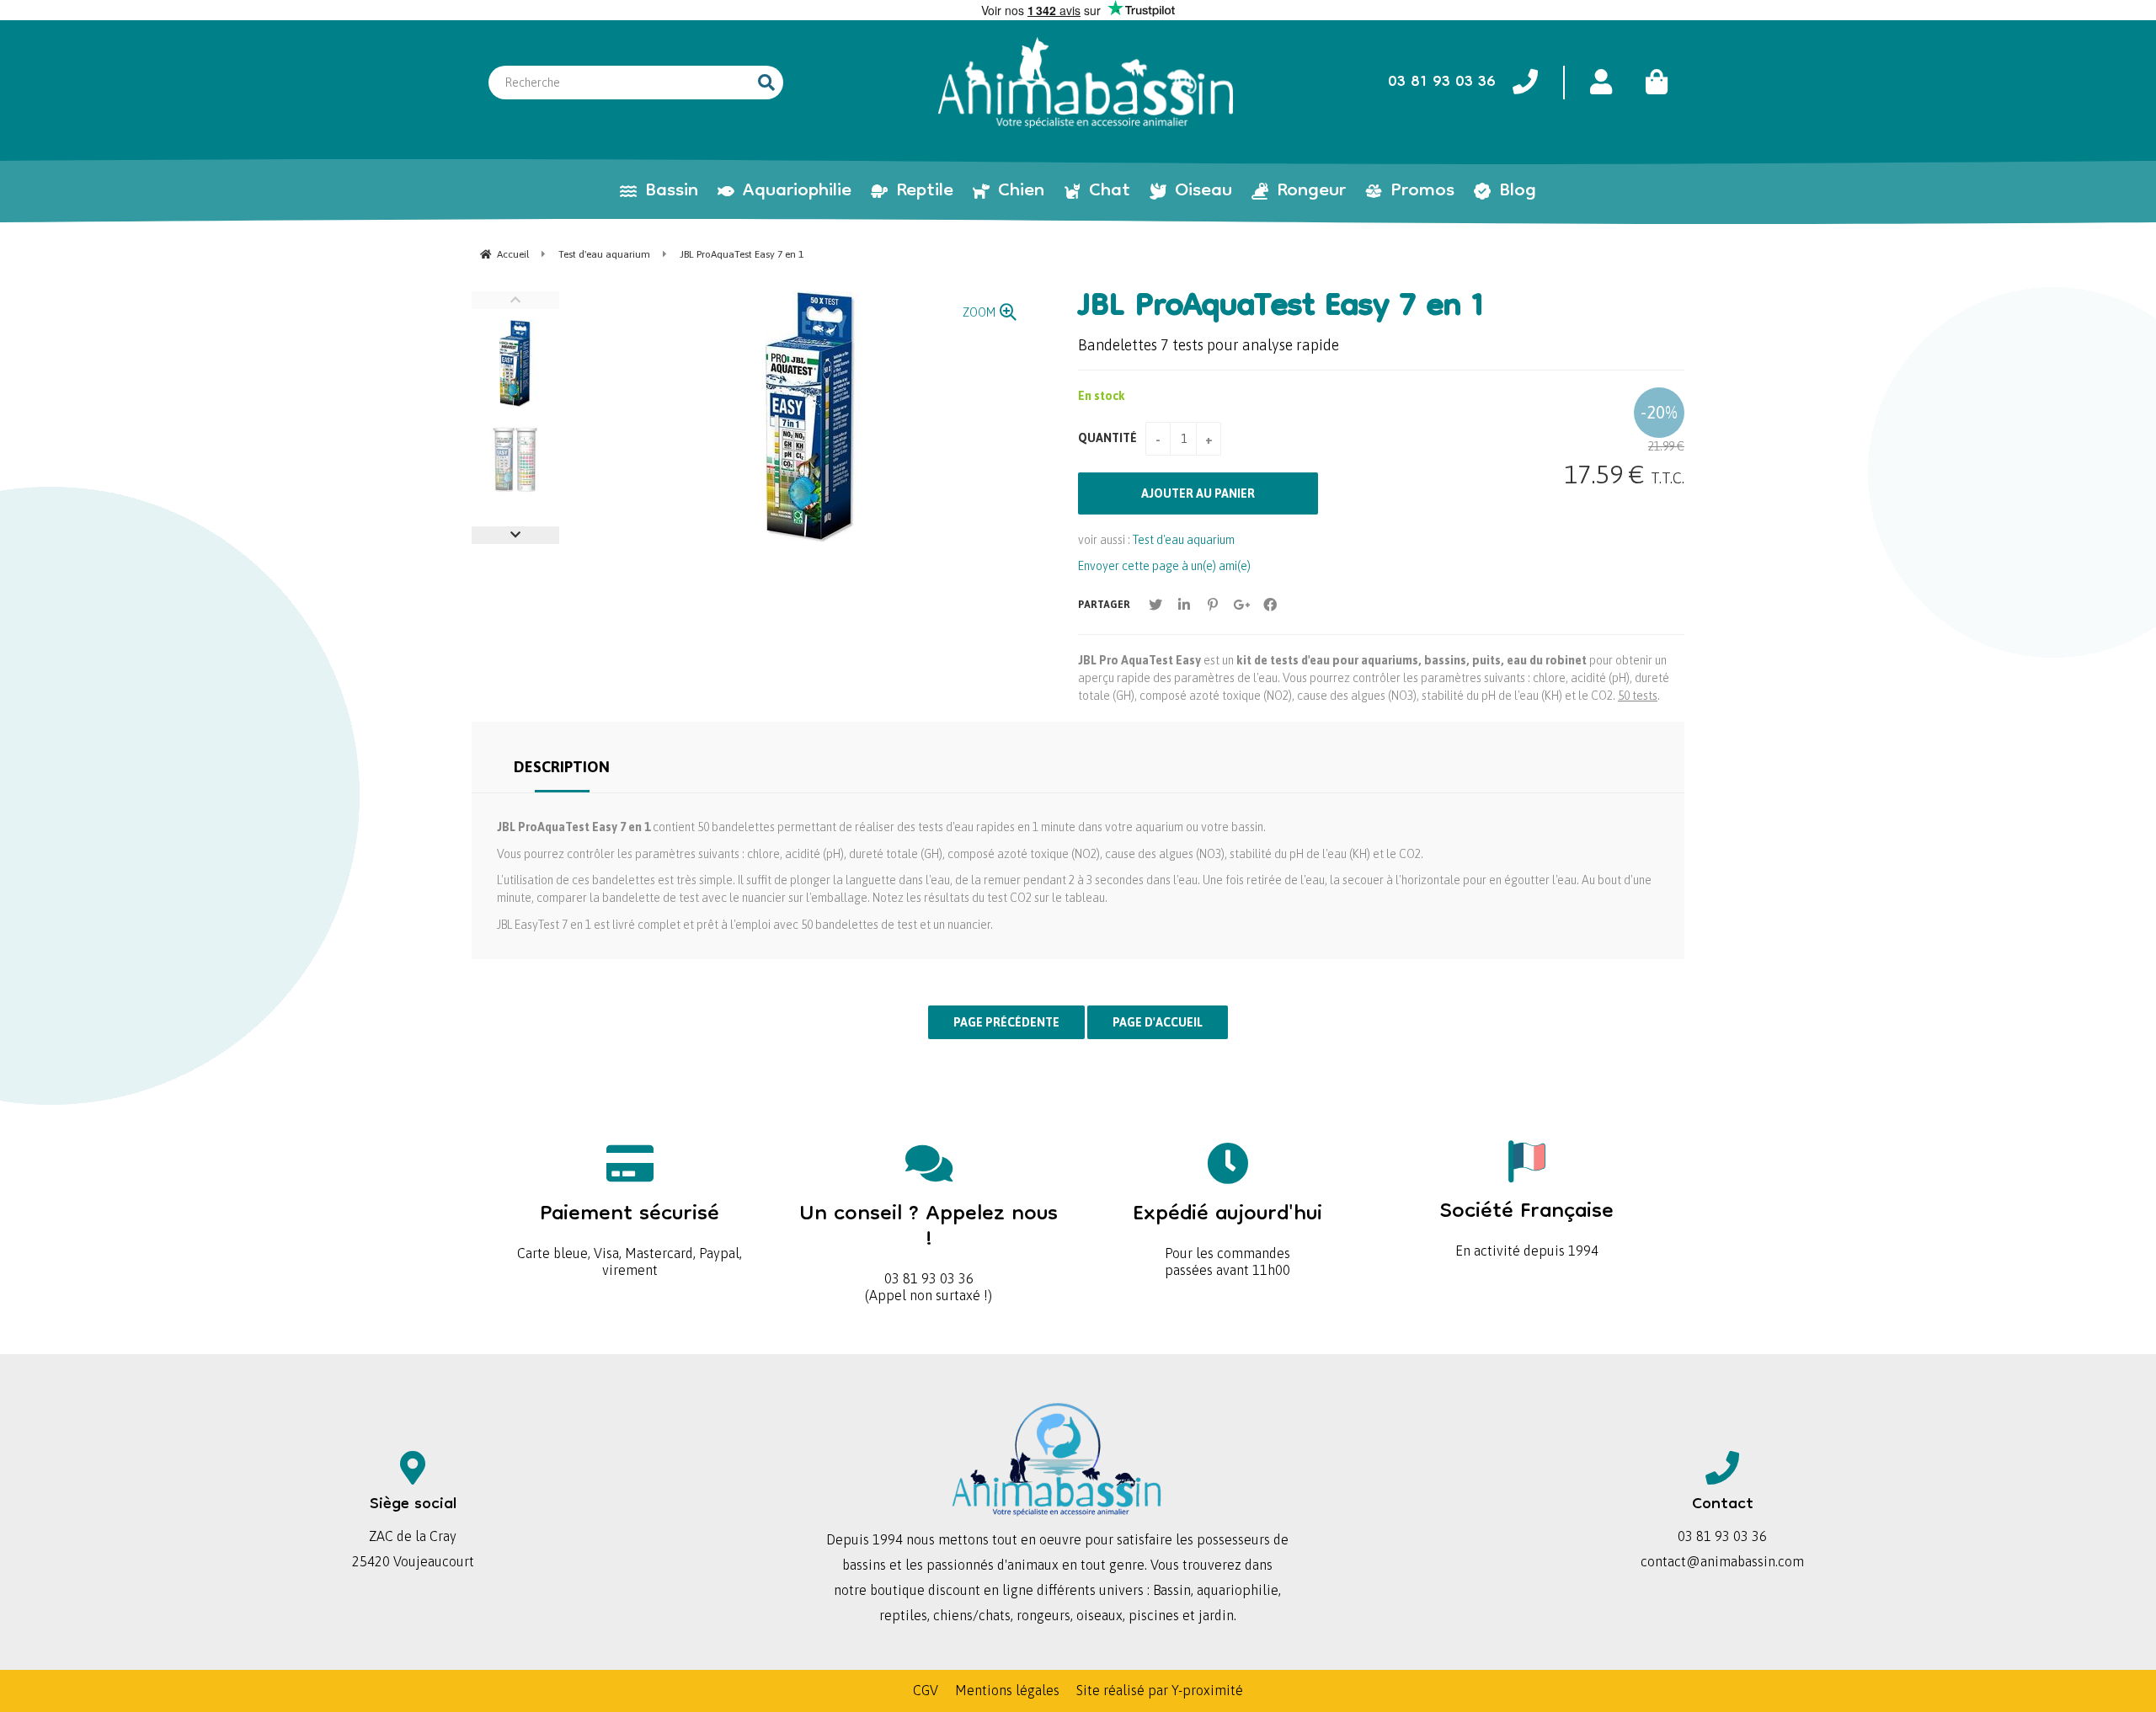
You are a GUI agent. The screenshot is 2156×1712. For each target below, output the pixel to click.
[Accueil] (1086, 83)
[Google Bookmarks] (1241, 605)
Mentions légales (1007, 1690)
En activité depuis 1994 (1527, 1223)
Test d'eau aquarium (1184, 540)
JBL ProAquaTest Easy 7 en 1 (1281, 308)
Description (562, 767)
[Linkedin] (1184, 605)
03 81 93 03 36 (929, 1238)
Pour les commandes (1227, 1226)
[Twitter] (1155, 605)
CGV (926, 1690)
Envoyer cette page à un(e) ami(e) (1164, 566)
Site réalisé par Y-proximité (1160, 1690)
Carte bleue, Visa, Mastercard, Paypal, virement (630, 1234)
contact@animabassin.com (1722, 1561)
